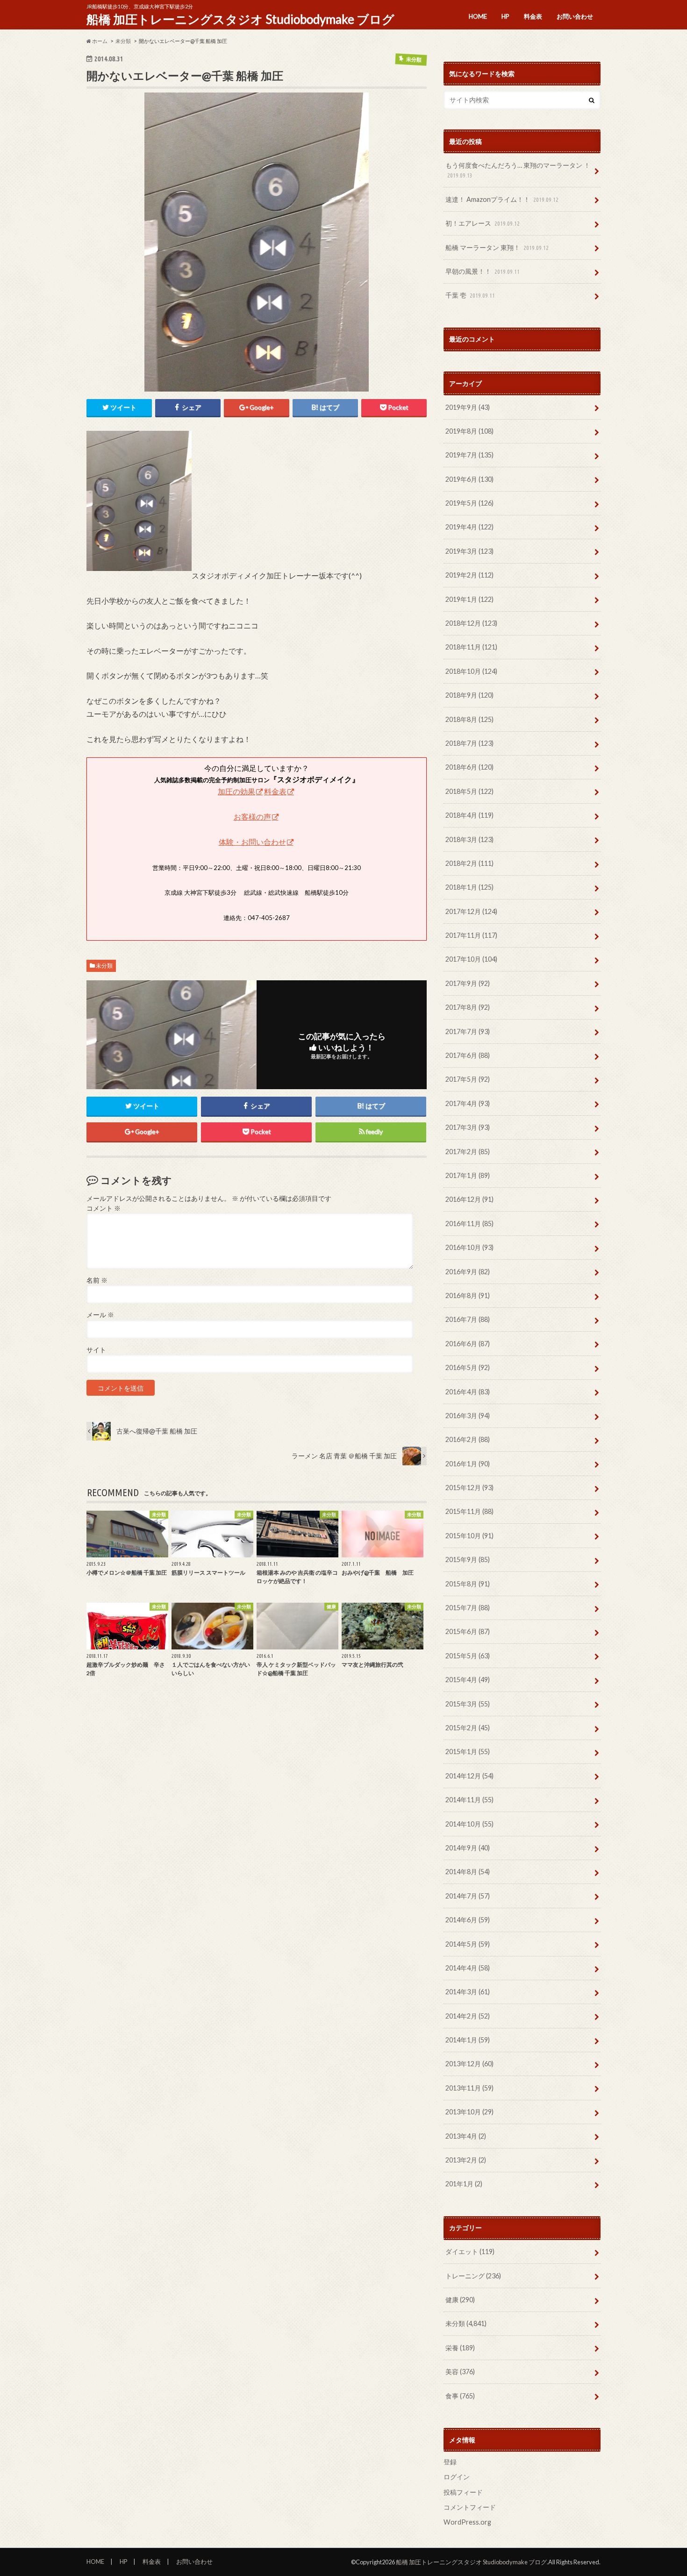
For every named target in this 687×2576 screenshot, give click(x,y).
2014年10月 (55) (469, 1824)
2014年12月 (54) (469, 1776)
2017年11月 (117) (471, 935)
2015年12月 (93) (469, 1488)
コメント (104, 1208)
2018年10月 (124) (471, 671)
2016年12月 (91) (469, 1199)
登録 (450, 2462)
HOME (478, 16)
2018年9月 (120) (469, 695)
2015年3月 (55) (468, 1704)
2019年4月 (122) (469, 527)
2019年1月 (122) (469, 599)
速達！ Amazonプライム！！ (502, 199)
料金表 (533, 16)
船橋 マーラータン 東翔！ (497, 247)
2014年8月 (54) (468, 1872)
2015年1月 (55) (468, 1752)
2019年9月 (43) (468, 407)
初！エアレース (483, 223)
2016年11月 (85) (469, 1224)
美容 (460, 2372)
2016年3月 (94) (468, 1416)
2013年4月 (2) (466, 2136)
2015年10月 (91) (469, 1536)
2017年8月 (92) (468, 1007)
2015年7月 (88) (468, 1608)
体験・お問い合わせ (252, 842)
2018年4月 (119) (469, 815)
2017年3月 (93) (468, 1127)
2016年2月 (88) (468, 1439)
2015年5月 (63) (468, 1656)
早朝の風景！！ (483, 271)
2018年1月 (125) (469, 887)
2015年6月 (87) (468, 1631)
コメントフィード (470, 2507)
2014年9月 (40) (468, 1848)
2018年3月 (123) (469, 839)
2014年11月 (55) (469, 1800)
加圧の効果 (236, 791)
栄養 (460, 2348)
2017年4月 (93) (468, 1103)
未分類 (104, 966)
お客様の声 (252, 817)
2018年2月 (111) (469, 863)
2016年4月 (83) (468, 1392)
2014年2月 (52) (468, 2016)
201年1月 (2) (464, 2184)
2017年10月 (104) (471, 959)
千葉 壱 (470, 295)
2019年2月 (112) (469, 575)
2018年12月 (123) (471, 623)
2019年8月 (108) (469, 431)
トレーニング (473, 2276)
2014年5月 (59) (468, 1944)
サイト (96, 1350)
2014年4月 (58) (468, 1968)
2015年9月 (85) (468, 1559)
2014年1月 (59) (468, 2040)
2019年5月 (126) (469, 503)
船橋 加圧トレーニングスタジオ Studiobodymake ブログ (240, 19)
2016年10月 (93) (469, 1247)
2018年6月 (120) (469, 767)
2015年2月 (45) (468, 1728)
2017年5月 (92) (468, 1079)
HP (505, 16)
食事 (460, 2396)
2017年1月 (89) (468, 1175)
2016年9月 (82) (468, 1272)
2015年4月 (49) (468, 1680)
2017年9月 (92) (468, 983)
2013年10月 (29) (469, 2112)
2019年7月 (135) (469, 455)
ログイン (457, 2477)
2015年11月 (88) (469, 1511)
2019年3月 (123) (469, 551)
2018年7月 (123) (469, 743)
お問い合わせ (575, 16)
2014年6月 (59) (468, 1920)
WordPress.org (467, 2522)
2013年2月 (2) (466, 2160)
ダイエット (470, 2251)
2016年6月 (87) (468, 1344)
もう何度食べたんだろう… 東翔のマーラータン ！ (518, 170)
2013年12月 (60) (469, 2064)
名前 (97, 1280)
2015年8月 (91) (468, 1584)
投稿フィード (463, 2492)
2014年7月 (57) (468, 1896)
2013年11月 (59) (469, 2088)
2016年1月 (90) (468, 1464)
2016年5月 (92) (468, 1367)
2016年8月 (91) (468, 1295)
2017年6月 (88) (468, 1055)
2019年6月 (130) (469, 479)
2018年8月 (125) (469, 719)
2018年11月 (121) (471, 647)
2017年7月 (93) (468, 1031)
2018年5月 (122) (469, 791)
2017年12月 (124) (471, 911)
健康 (460, 2300)
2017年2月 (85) (468, 1152)
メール (100, 1315)
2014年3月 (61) (468, 1992)
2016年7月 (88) (468, 1319)
